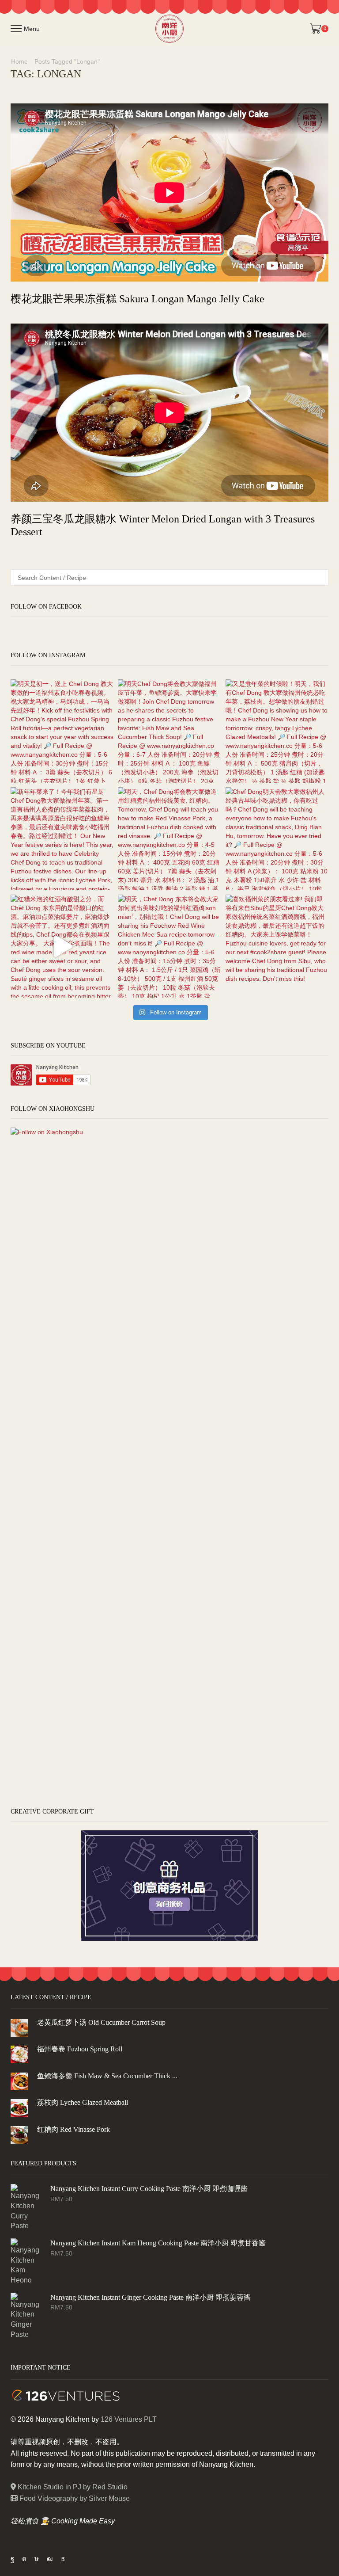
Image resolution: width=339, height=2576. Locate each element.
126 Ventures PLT (129, 2419)
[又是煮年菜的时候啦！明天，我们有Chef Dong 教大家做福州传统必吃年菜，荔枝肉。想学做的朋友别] (277, 731)
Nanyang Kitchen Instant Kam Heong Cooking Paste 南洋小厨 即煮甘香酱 (158, 2243)
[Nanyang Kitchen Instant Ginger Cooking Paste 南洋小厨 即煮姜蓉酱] (26, 2315)
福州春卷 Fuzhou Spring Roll (80, 2049)
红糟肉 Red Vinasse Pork (73, 2129)
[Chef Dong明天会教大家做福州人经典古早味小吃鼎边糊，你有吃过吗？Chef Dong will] (277, 839)
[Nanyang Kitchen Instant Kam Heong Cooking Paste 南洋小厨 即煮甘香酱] (26, 2260)
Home (19, 61)
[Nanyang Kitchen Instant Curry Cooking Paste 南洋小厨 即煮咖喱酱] (26, 2206)
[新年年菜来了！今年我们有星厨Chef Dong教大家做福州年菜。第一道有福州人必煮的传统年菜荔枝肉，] (62, 839)
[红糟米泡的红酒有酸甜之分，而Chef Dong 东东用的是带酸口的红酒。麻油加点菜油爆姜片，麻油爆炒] (62, 946)
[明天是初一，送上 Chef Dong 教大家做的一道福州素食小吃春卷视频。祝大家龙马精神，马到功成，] (62, 731)
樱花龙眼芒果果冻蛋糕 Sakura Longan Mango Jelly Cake (137, 299)
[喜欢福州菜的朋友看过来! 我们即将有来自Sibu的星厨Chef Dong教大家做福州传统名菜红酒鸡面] (277, 946)
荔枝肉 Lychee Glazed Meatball (83, 2102)
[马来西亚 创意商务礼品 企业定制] (169, 1885)
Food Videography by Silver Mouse (74, 2498)
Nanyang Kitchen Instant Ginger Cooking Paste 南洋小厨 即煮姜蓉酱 (151, 2297)
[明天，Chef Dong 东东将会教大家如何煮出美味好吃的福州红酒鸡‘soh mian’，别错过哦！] (169, 946)
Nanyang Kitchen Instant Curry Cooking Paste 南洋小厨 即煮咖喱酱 (149, 2189)
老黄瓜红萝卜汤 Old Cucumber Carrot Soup (101, 2022)
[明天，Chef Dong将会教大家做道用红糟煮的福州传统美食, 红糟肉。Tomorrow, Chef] (169, 839)
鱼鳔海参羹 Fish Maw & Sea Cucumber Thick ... (107, 2076)
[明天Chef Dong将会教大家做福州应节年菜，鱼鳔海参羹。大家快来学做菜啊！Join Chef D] (169, 731)
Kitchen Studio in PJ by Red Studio (72, 2487)
